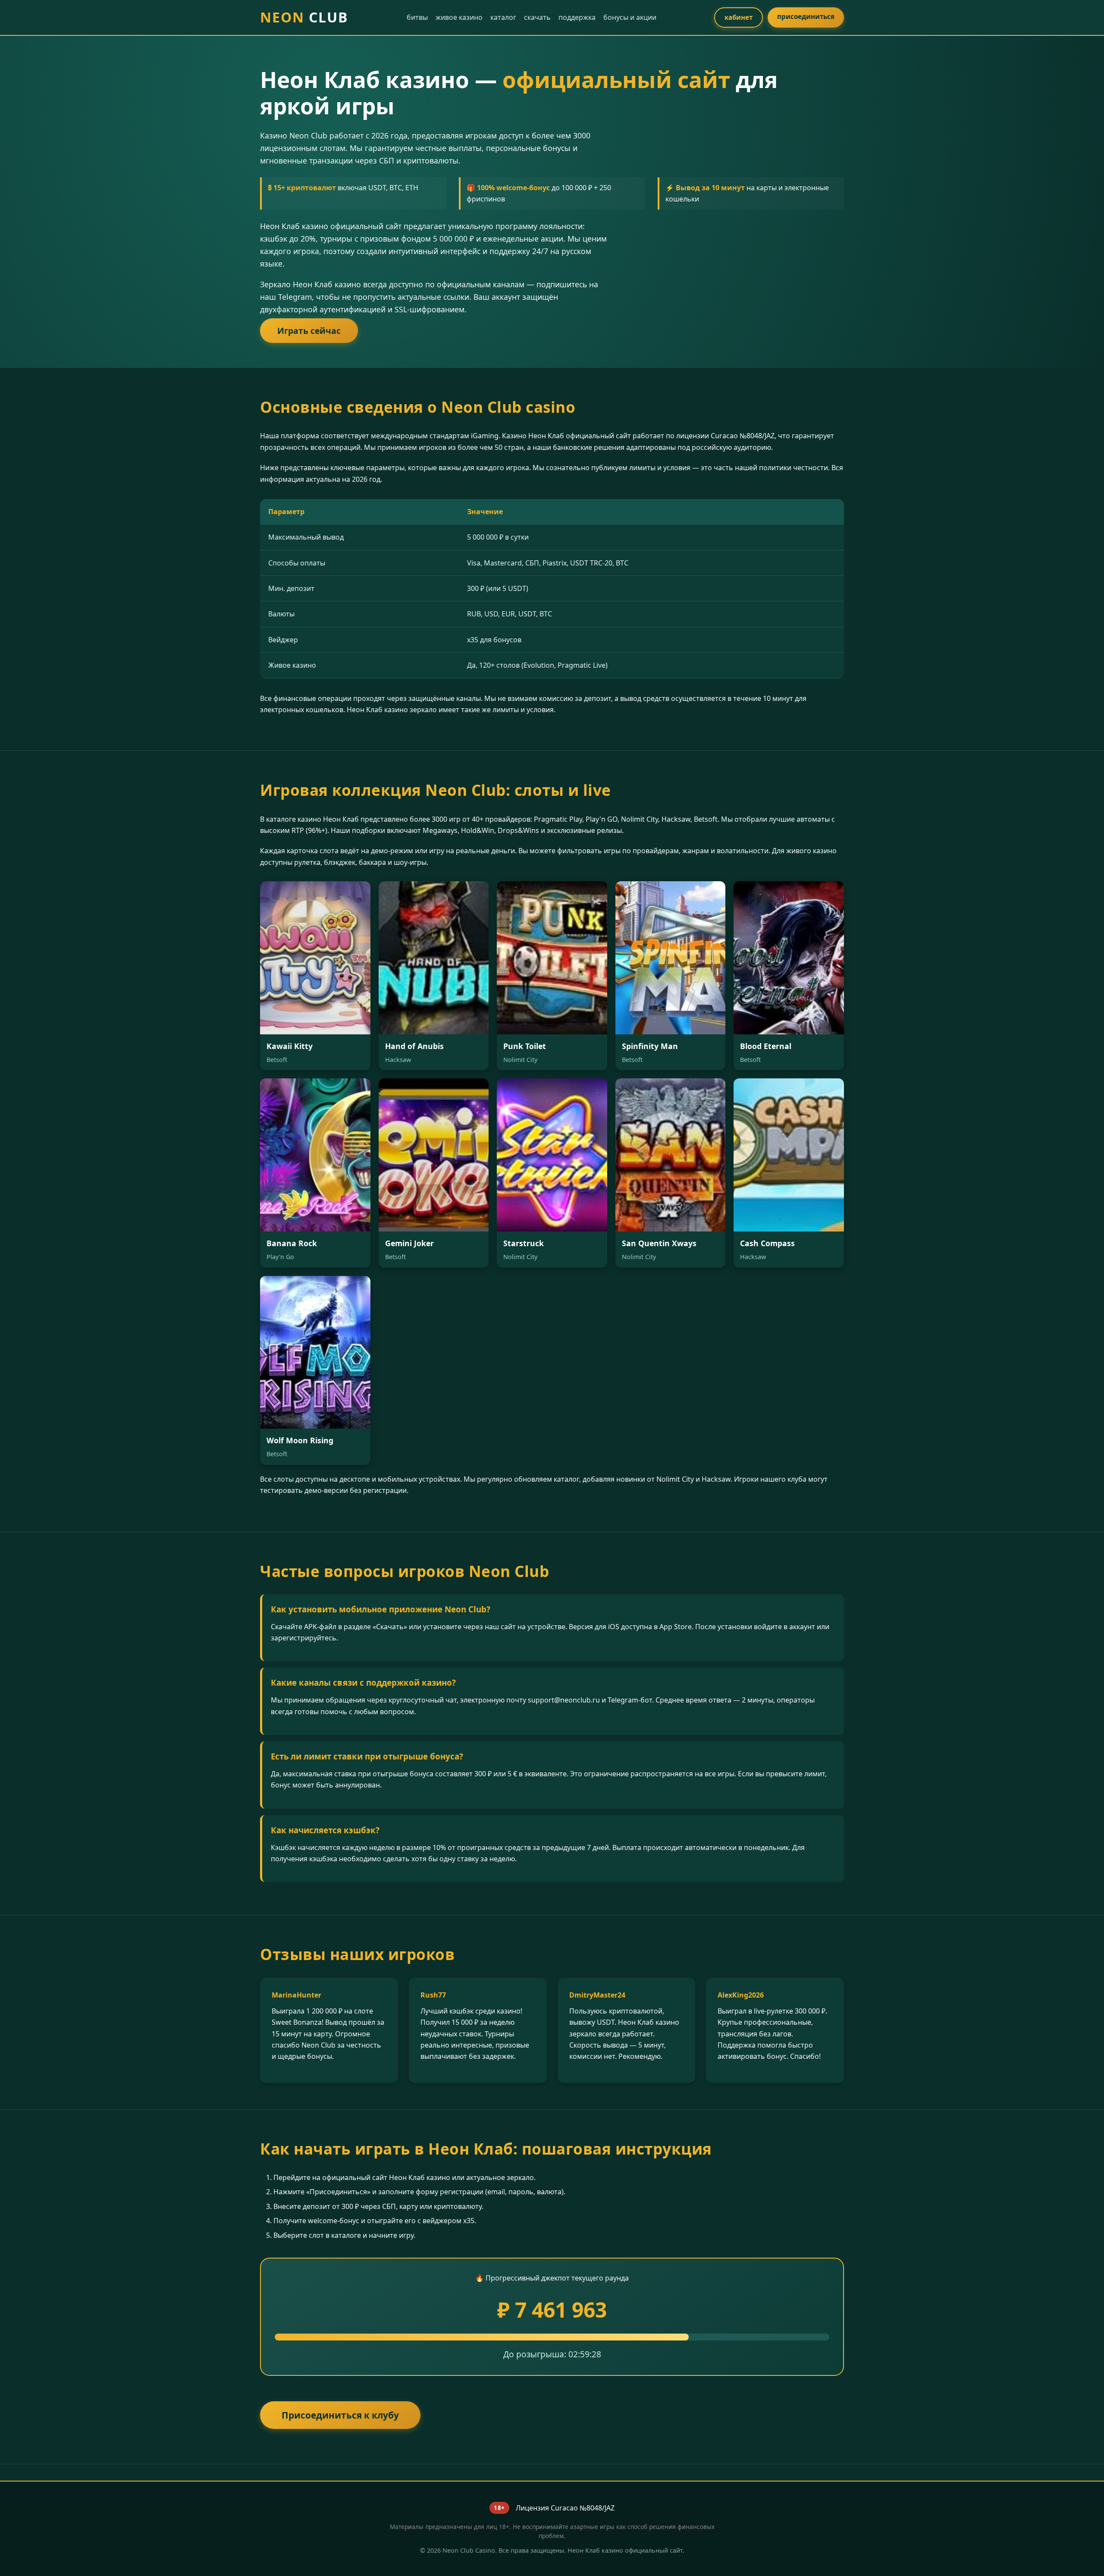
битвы (417, 17)
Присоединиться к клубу (340, 2415)
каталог (503, 17)
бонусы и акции (630, 17)
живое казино (459, 17)
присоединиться (806, 16)
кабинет (739, 17)
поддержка (577, 17)
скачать (537, 17)
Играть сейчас (309, 331)
